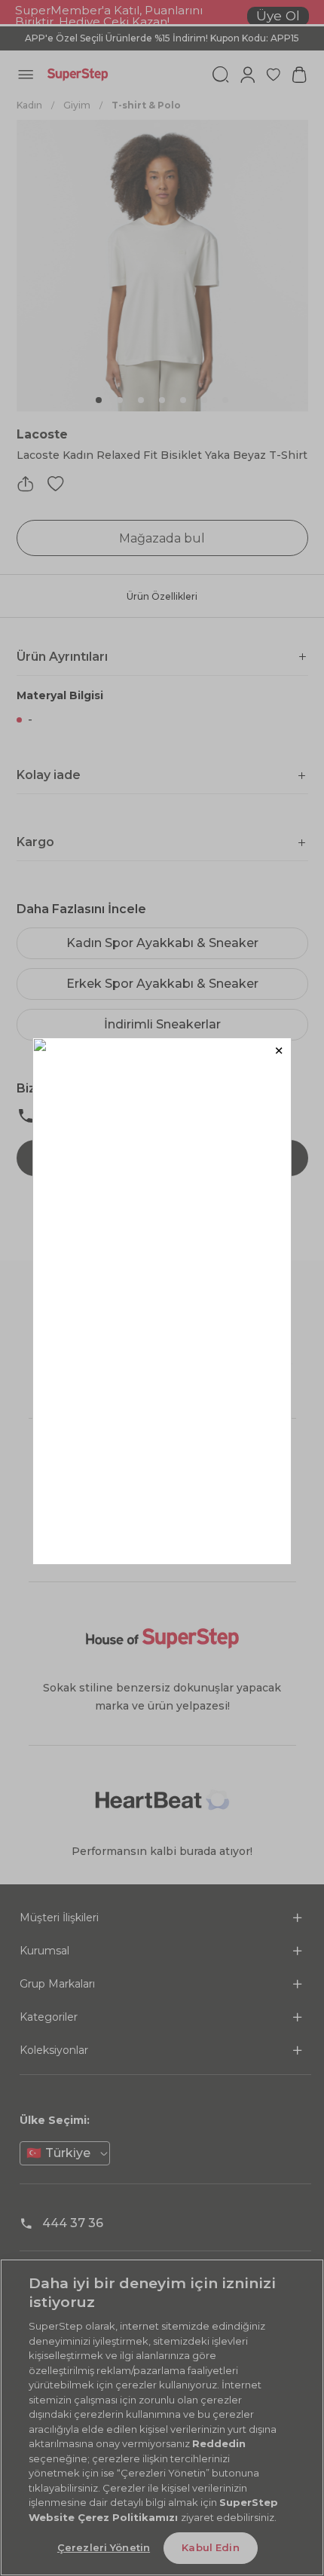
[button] (278, 1051)
